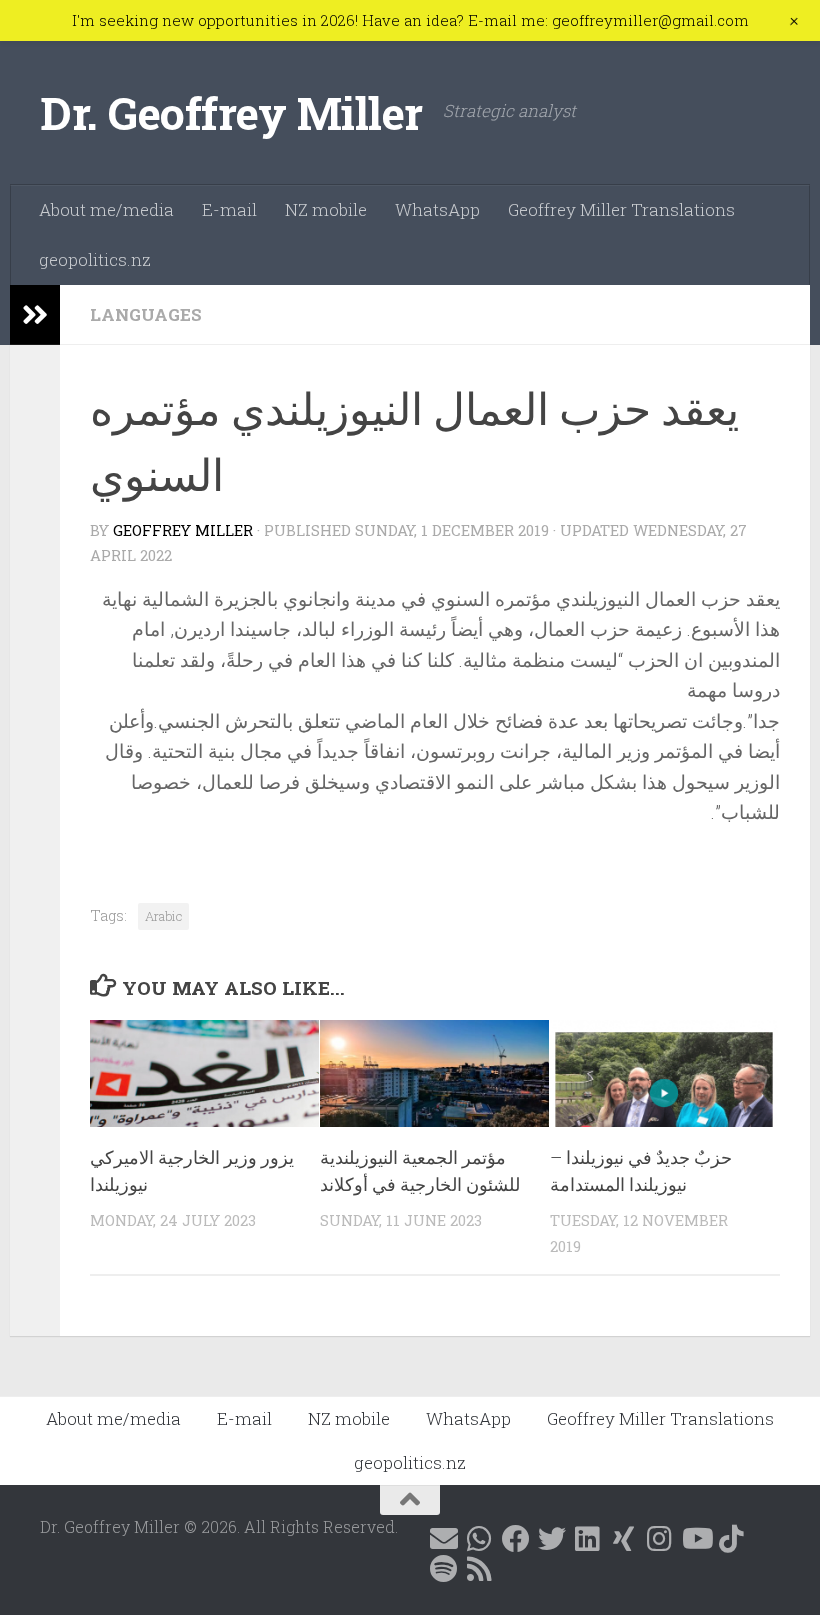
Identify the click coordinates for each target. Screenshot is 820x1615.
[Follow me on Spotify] (444, 1569)
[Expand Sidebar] (35, 315)
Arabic (163, 916)
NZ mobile (326, 209)
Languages (146, 314)
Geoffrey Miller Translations (621, 209)
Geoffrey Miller (183, 530)
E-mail (229, 209)
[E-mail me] (444, 1539)
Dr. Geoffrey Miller (231, 112)
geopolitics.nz (95, 259)
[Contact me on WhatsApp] (480, 1539)
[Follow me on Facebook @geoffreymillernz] (516, 1539)
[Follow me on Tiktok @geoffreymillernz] (732, 1539)
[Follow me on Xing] (624, 1539)
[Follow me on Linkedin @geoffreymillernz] (588, 1539)
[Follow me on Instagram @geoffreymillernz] (660, 1539)
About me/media (106, 209)
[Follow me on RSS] (480, 1569)
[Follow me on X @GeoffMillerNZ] (552, 1539)
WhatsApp (437, 209)
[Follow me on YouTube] (696, 1539)
